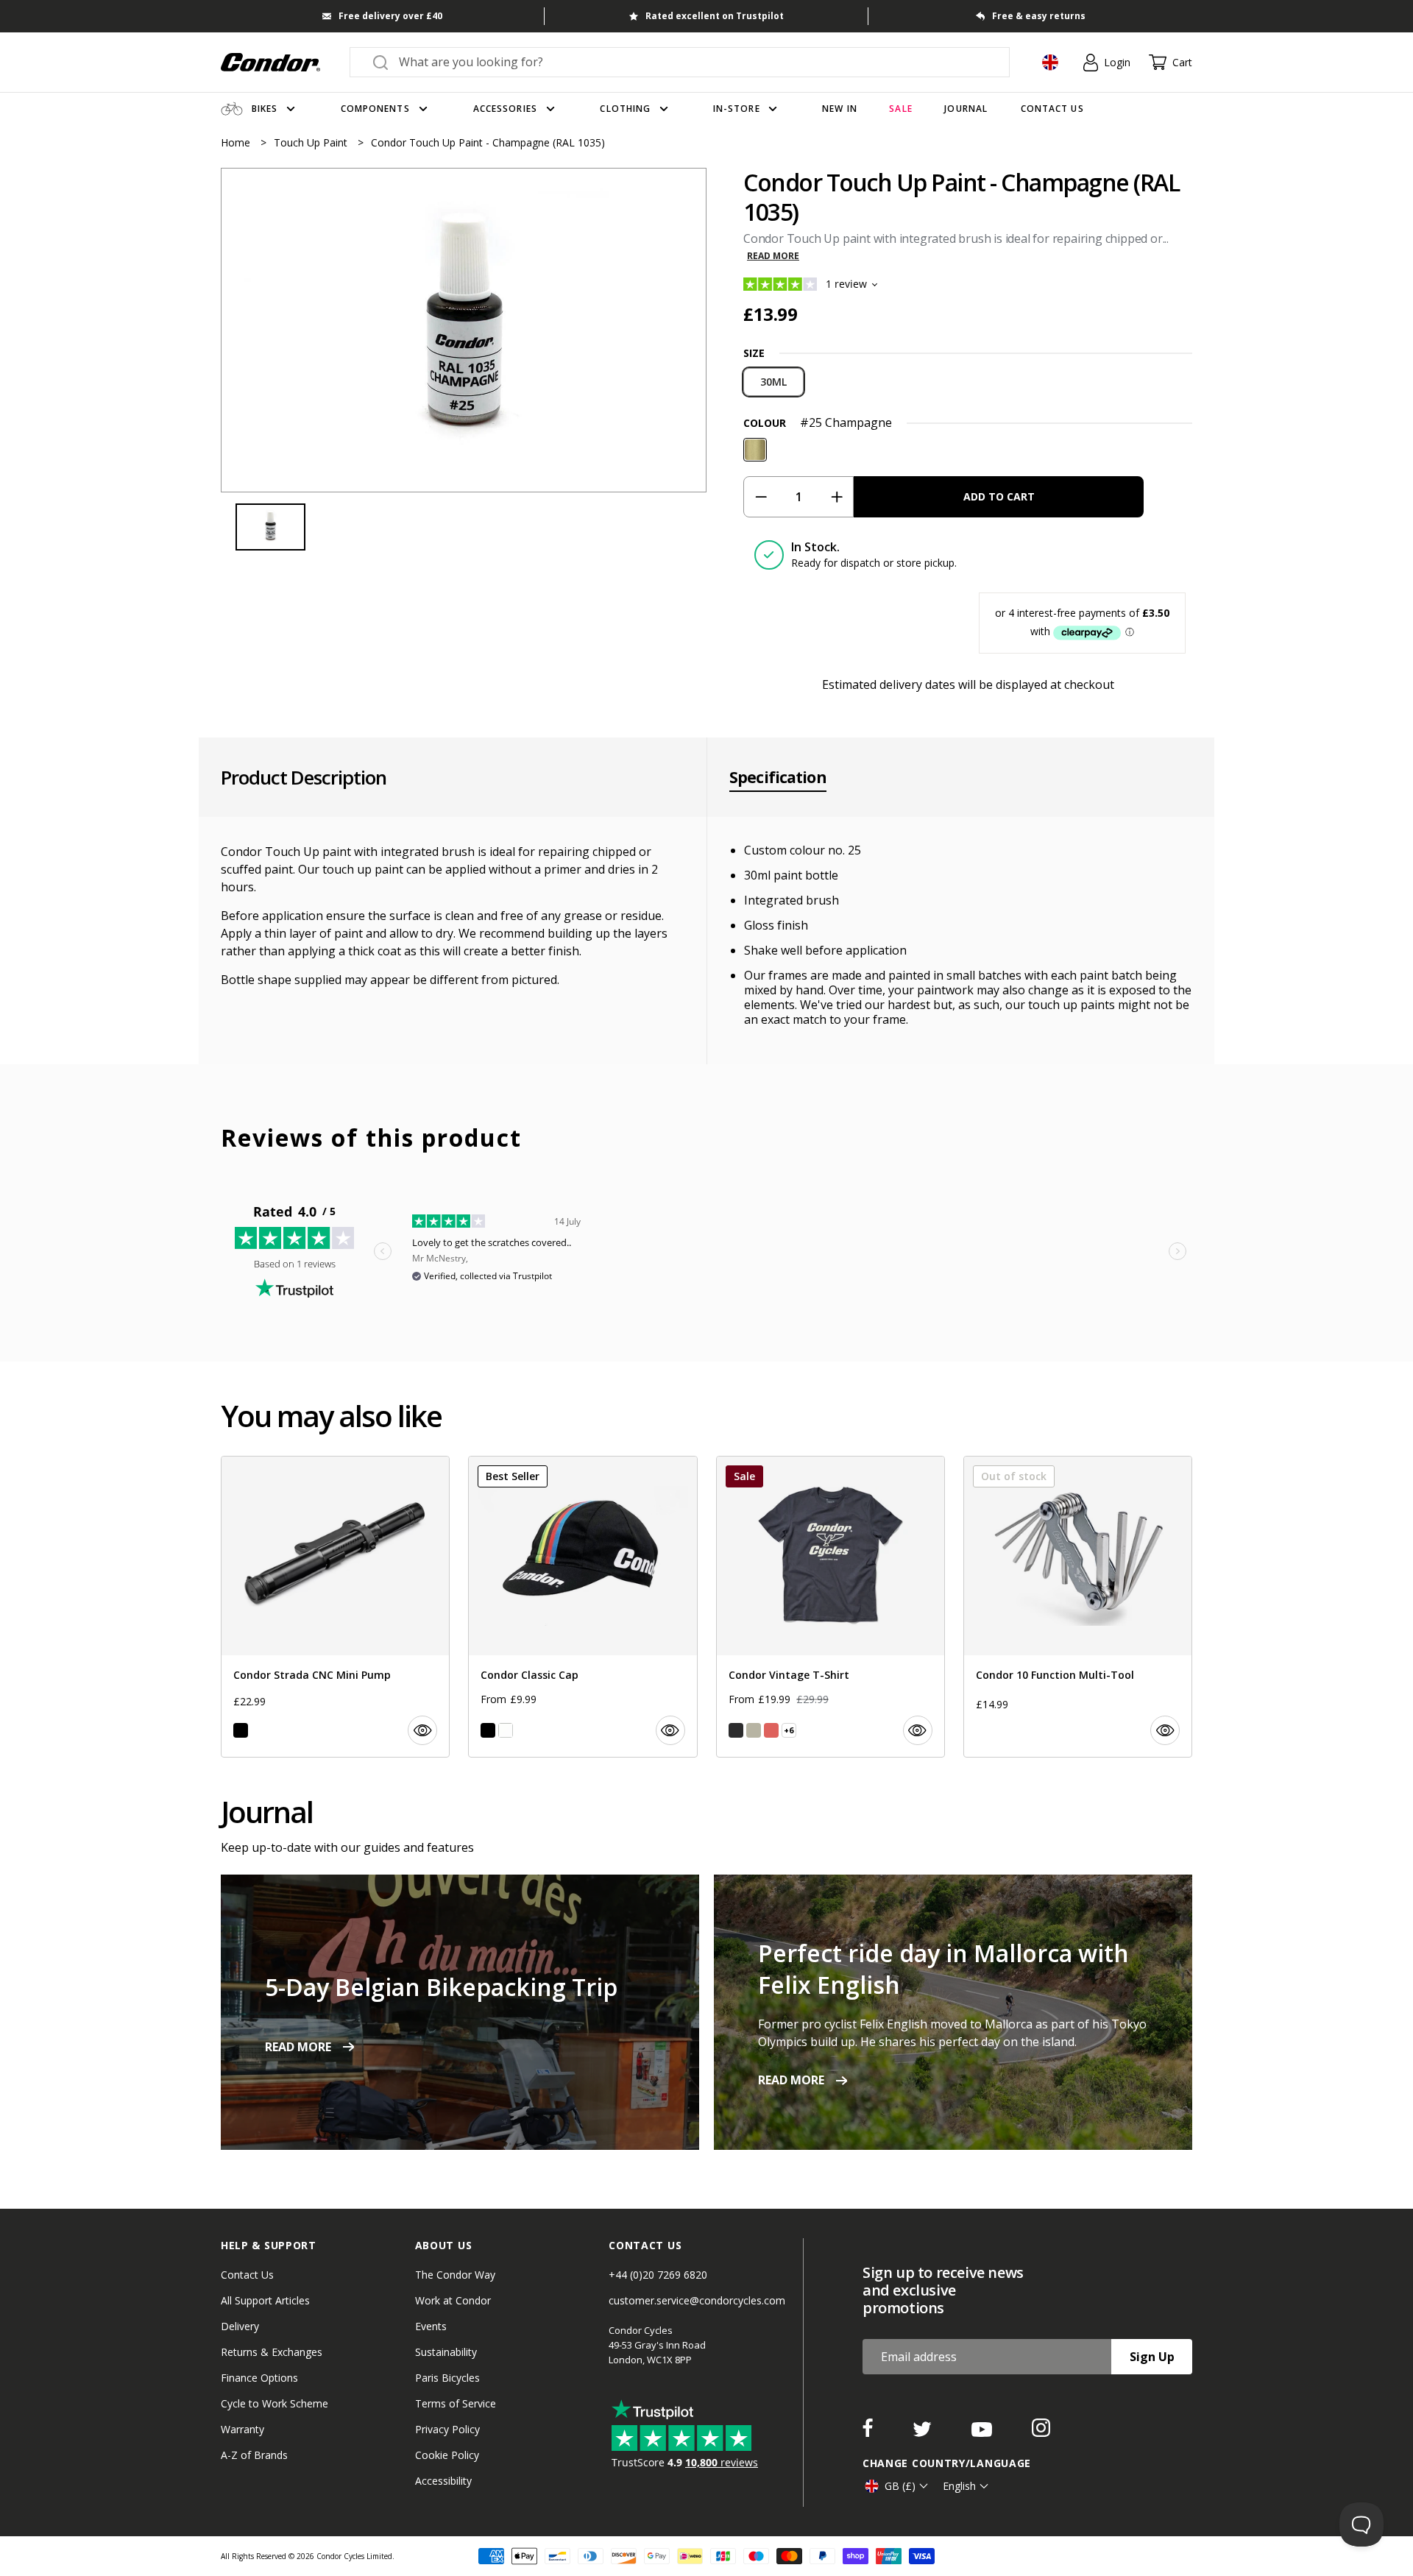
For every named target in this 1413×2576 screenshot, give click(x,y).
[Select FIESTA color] (771, 1730)
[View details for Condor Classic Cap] (582, 1607)
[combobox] (693, 62)
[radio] (773, 382)
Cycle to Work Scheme (275, 2403)
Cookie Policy (447, 2455)
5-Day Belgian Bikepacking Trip (441, 1987)
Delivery (240, 2326)
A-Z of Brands (254, 2455)
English (959, 2486)
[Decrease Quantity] (761, 497)
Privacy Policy (447, 2429)
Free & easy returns (1039, 16)
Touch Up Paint (312, 142)
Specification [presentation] (778, 777)
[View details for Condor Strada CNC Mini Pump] (335, 1607)
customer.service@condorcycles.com (697, 2300)
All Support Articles (265, 2300)
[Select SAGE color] (754, 1730)
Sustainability (446, 2352)
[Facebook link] (869, 2432)
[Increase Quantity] (836, 497)
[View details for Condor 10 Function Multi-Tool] (1078, 1607)
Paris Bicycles (447, 2378)
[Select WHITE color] (506, 1730)
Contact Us (247, 2275)
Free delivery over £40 (390, 16)
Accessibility (443, 2481)
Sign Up (1152, 2357)
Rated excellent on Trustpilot (715, 16)
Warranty (242, 2429)
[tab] (464, 330)
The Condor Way (455, 2275)
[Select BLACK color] (241, 1730)
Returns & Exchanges (272, 2352)
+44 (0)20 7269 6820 (658, 2275)
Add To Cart (999, 496)
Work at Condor (453, 2300)
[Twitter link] (924, 2432)
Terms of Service (456, 2403)
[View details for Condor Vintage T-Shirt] (831, 1607)
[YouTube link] (983, 2432)
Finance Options (259, 2378)
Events (431, 2326)
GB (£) (900, 2486)
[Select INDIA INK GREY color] (736, 1730)
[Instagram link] (1041, 2432)
